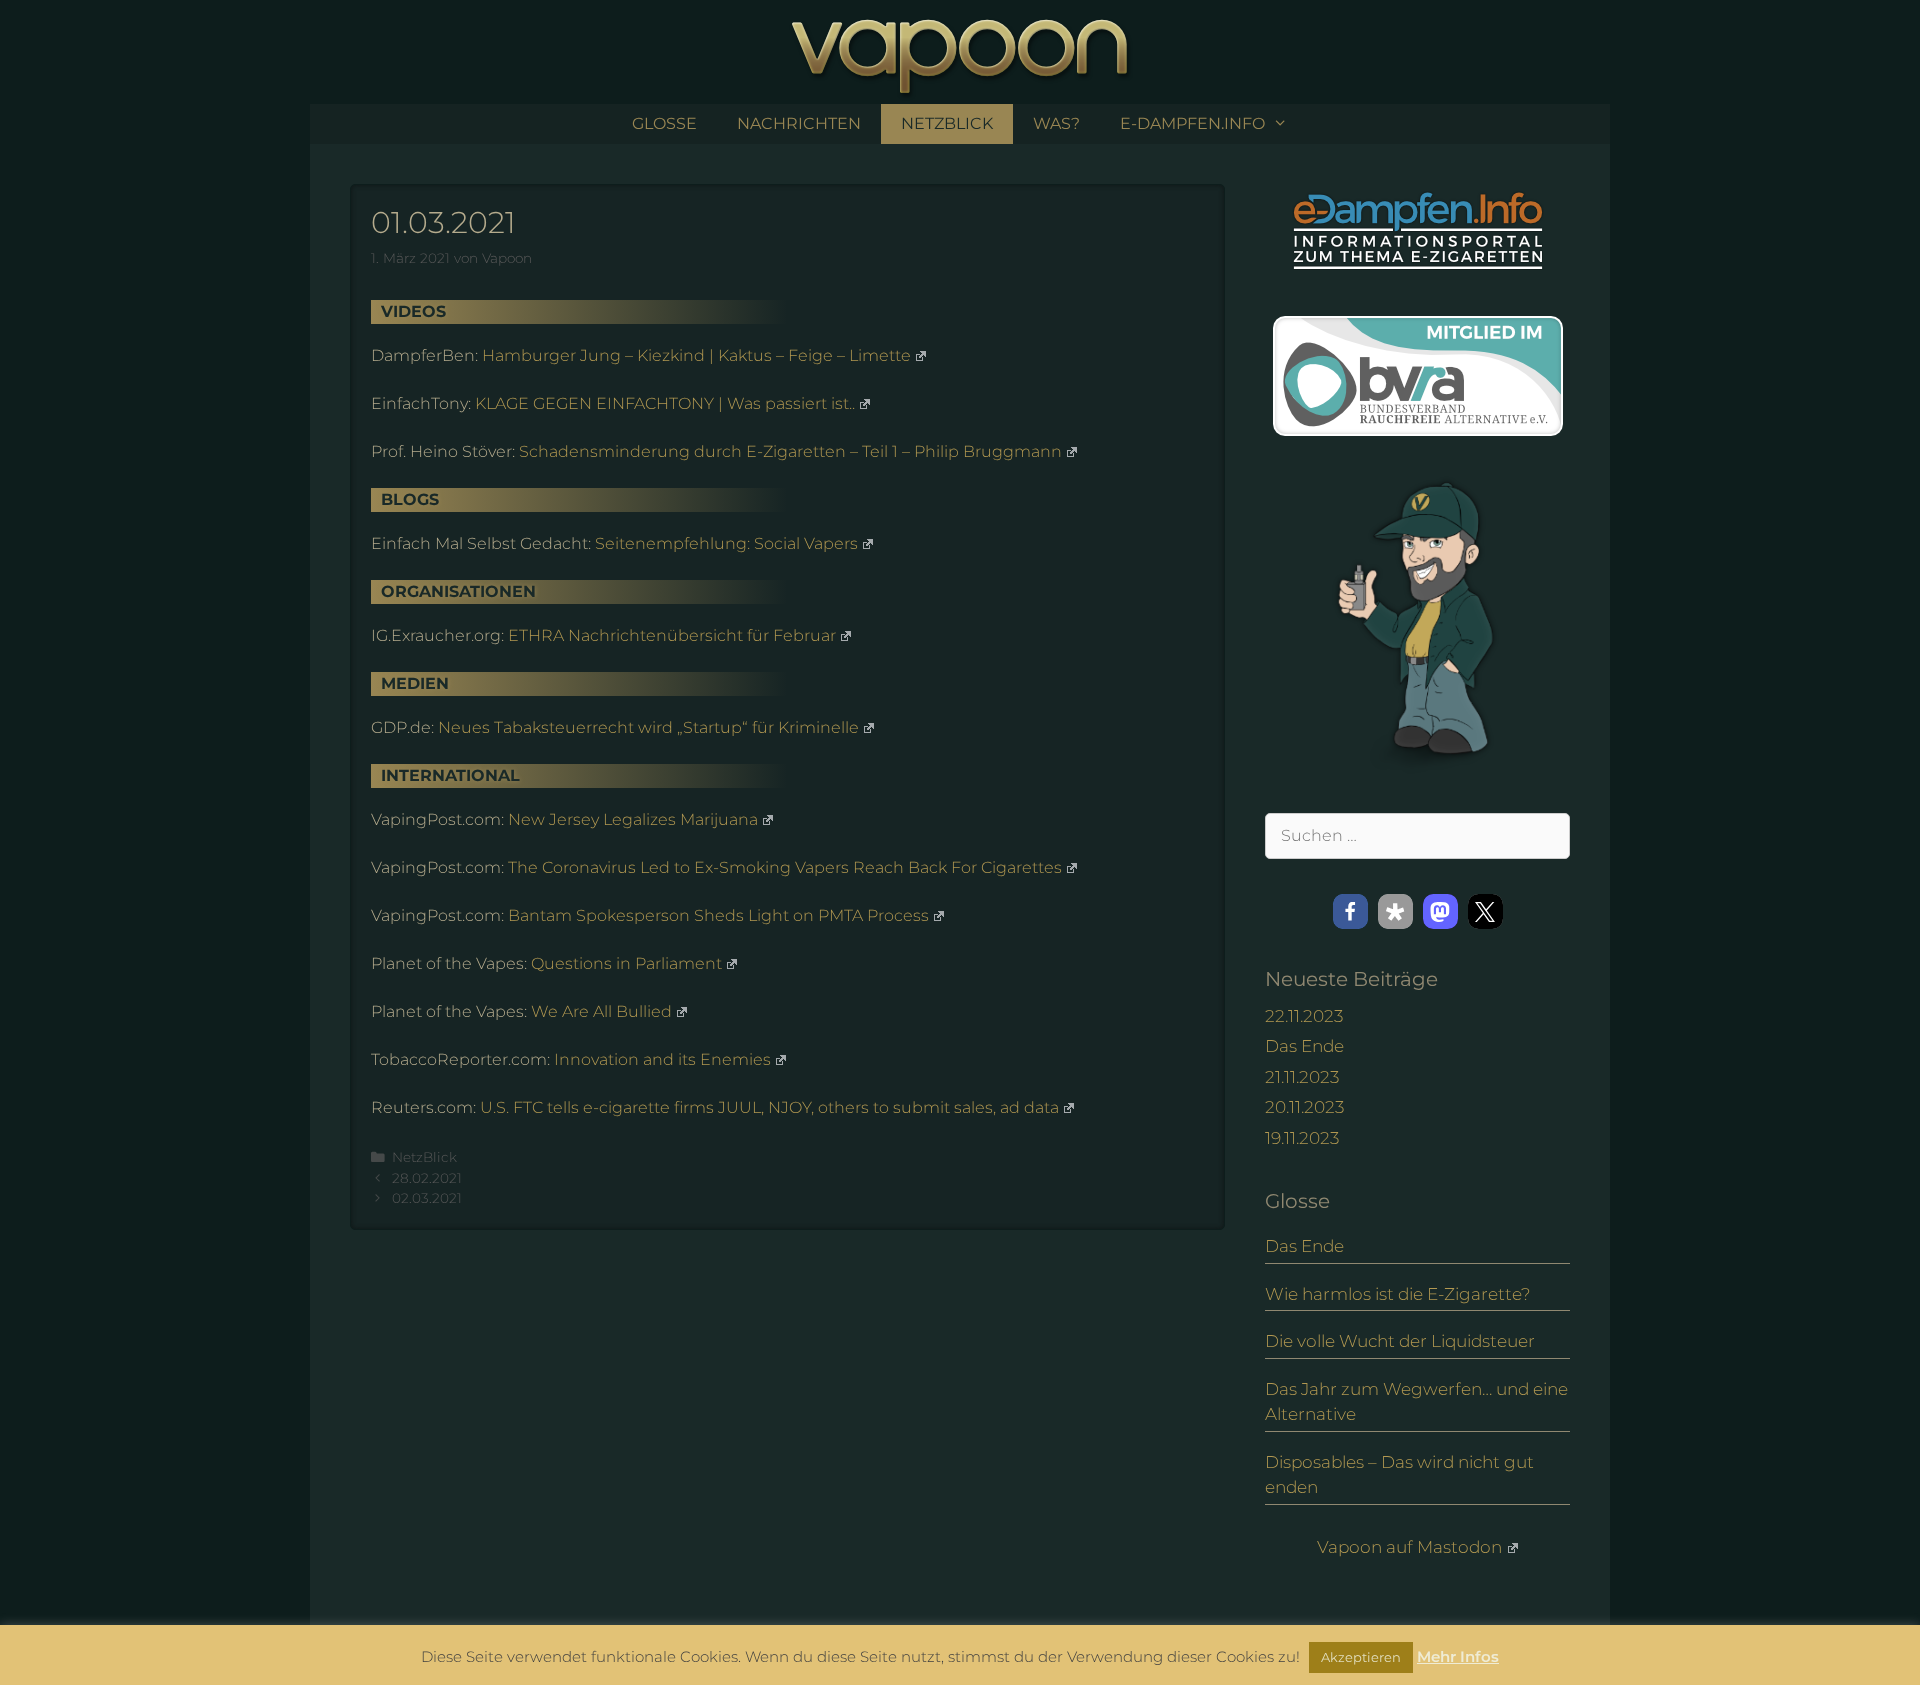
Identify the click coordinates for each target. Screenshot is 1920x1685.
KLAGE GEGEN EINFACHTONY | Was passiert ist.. (665, 403)
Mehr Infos (1458, 1656)
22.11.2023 (1304, 1016)
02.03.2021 (427, 1198)
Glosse (664, 123)
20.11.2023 (1304, 1107)
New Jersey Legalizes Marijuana (633, 819)
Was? (1056, 123)
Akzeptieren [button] (1361, 1657)
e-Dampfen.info (1192, 123)
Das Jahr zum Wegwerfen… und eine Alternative (1416, 1402)
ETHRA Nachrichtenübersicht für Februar (672, 635)
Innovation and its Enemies (662, 1059)
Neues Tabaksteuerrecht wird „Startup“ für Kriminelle (648, 727)
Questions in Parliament (626, 963)
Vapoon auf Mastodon (1409, 1547)
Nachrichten (799, 123)
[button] (1350, 911)
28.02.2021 (427, 1178)
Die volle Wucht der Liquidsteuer (1400, 1341)
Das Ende (1304, 1046)
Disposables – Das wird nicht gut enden (1399, 1475)
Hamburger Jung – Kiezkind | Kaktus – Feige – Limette (696, 355)
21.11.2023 (1302, 1077)
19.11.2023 (1302, 1138)
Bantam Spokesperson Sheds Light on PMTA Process (718, 915)
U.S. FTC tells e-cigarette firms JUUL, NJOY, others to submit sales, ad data (769, 1107)
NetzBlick (947, 123)
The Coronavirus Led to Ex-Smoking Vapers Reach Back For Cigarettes (785, 867)
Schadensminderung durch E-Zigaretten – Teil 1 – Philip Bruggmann (790, 451)
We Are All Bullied (601, 1011)
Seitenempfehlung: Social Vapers (726, 543)
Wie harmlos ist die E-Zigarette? (1398, 1294)
